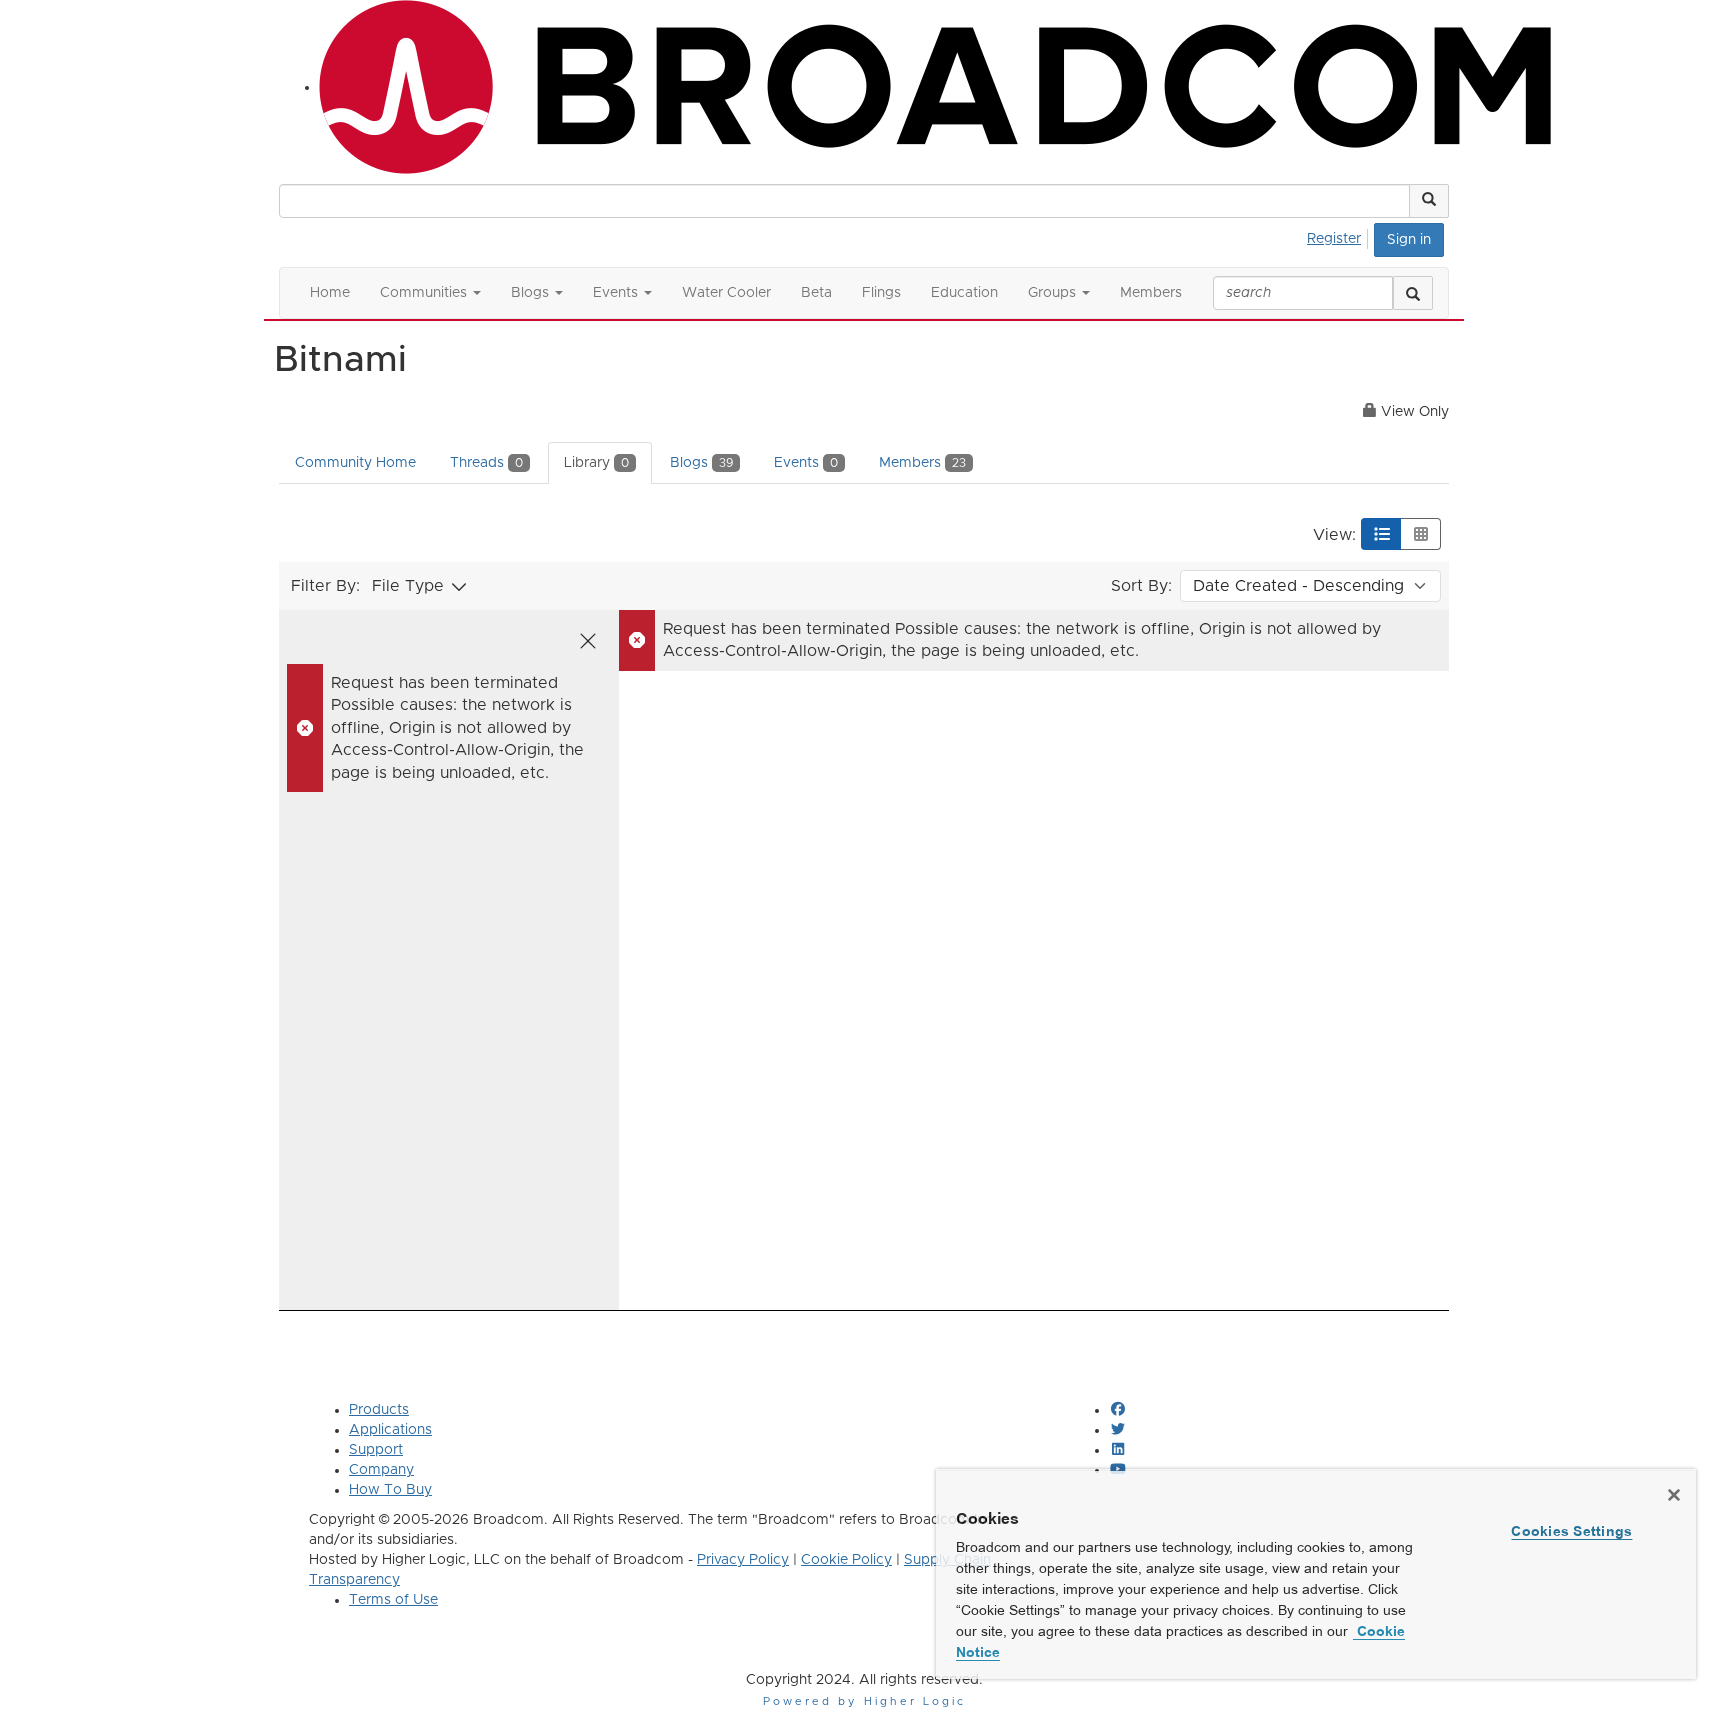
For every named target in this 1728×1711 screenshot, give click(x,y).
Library (596, 463)
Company (381, 1470)
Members (922, 463)
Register (1334, 239)
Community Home (355, 463)
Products (379, 1410)
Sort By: (1141, 586)
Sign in (1409, 240)
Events (806, 463)
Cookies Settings (1571, 1531)
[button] (1429, 201)
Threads (486, 463)
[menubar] (1339, 236)
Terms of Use (393, 1600)
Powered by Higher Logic (864, 1701)
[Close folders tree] (588, 641)
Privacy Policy (743, 1560)
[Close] (1674, 1495)
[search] (1413, 293)
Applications (390, 1430)
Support (376, 1450)
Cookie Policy (846, 1560)
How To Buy (390, 1490)
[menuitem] (1339, 236)
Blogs (701, 463)
